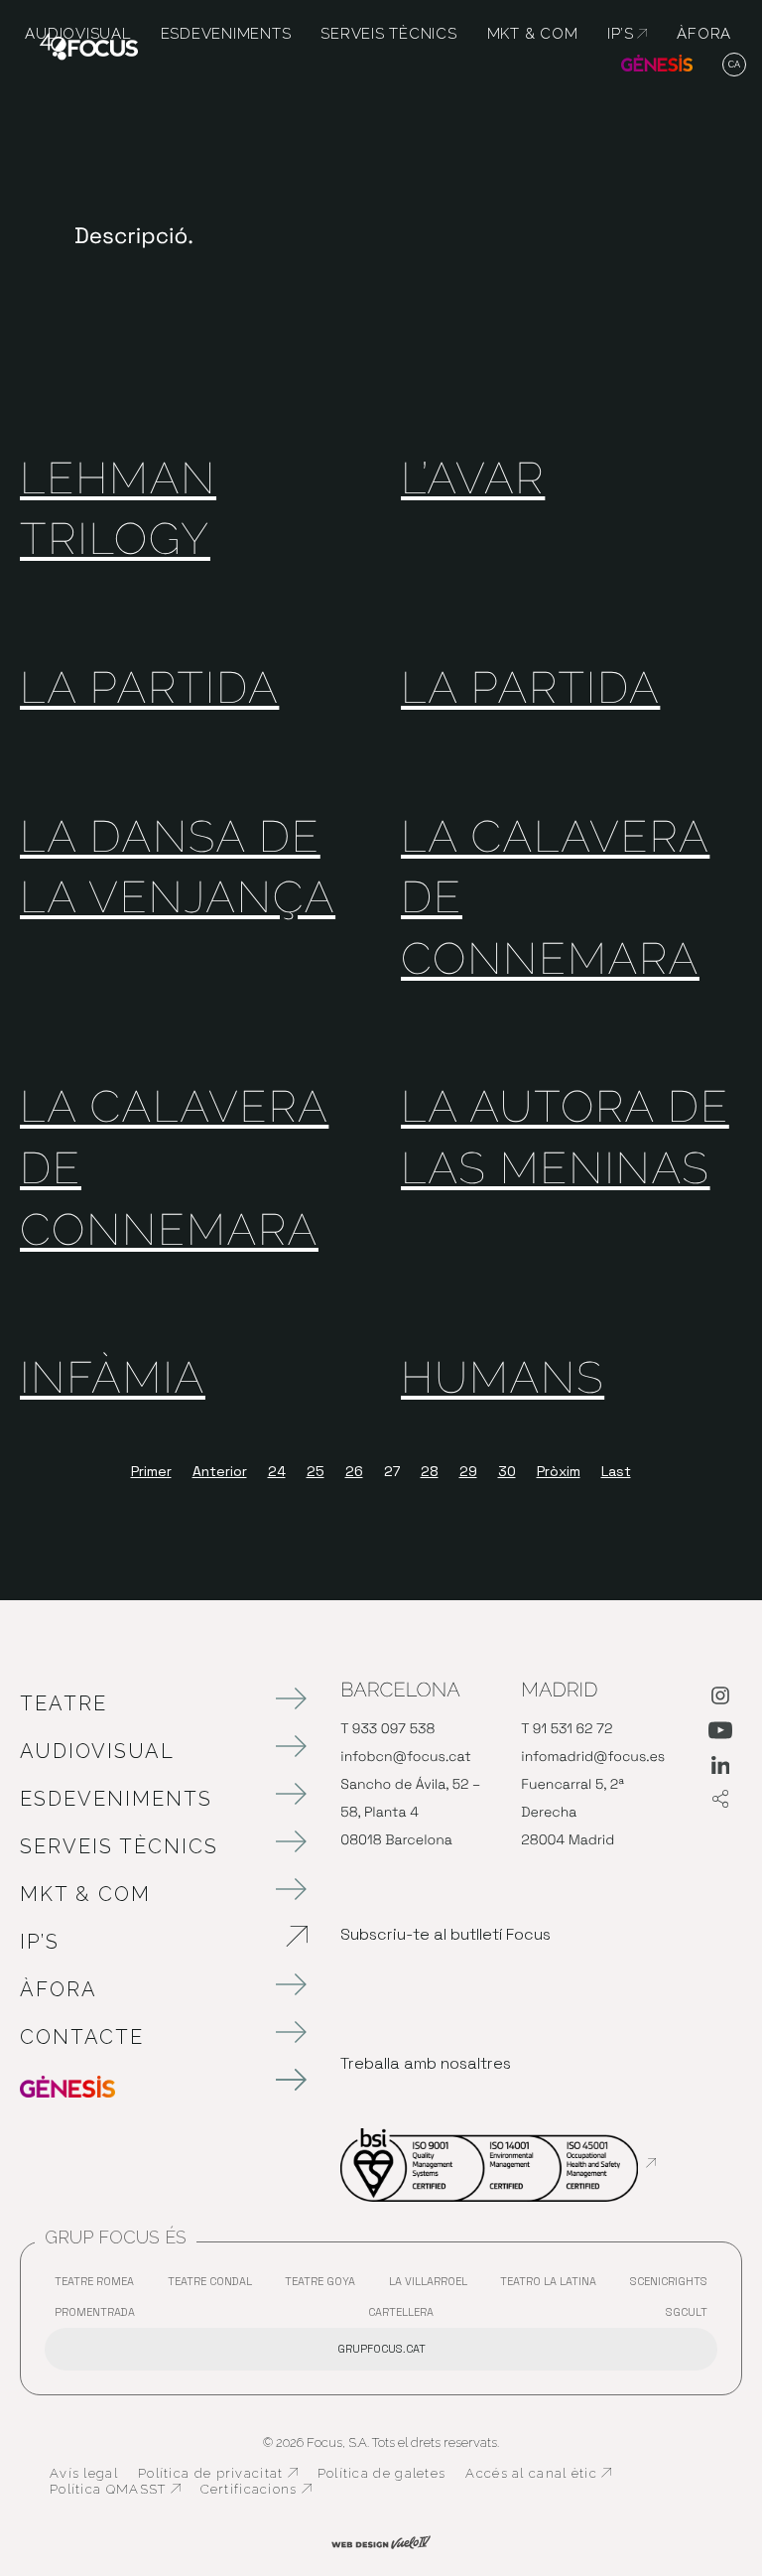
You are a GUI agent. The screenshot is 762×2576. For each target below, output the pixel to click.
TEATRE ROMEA (99, 2286)
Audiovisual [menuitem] (77, 34)
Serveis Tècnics (119, 1846)
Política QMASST (115, 2490)
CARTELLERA (406, 2316)
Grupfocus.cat (381, 2349)
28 (430, 1471)
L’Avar (473, 479)
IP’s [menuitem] (627, 34)
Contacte (82, 2037)
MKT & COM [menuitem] (533, 34)
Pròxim (559, 1471)
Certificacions (256, 2490)
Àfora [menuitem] (704, 34)
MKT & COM (85, 1894)
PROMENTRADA (100, 2316)
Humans (503, 1378)
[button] (735, 66)
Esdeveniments (116, 1799)
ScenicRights (674, 2286)
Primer (151, 1471)
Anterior (220, 1471)
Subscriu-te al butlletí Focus (445, 1934)
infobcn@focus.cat (405, 1757)
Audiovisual (97, 1751)
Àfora (59, 1989)
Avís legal (84, 2473)
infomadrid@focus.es (593, 1757)
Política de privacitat (218, 2474)
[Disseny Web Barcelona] (381, 2540)
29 (468, 1471)
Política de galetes (382, 2473)
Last (616, 1471)
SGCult (687, 2312)
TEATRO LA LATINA (553, 2286)
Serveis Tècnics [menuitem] (388, 34)
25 (316, 1471)
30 (507, 1471)
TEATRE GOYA (325, 2286)
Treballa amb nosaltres (426, 2063)
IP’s (144, 1942)
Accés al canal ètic (538, 2474)
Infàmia (113, 1378)
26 (354, 1471)
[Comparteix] (720, 1800)
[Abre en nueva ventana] (720, 1699)
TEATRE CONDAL (215, 2286)
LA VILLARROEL (433, 2286)
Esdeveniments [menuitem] (226, 34)
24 (277, 1471)
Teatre (63, 1703)
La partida (149, 688)
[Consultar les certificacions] (498, 2163)
